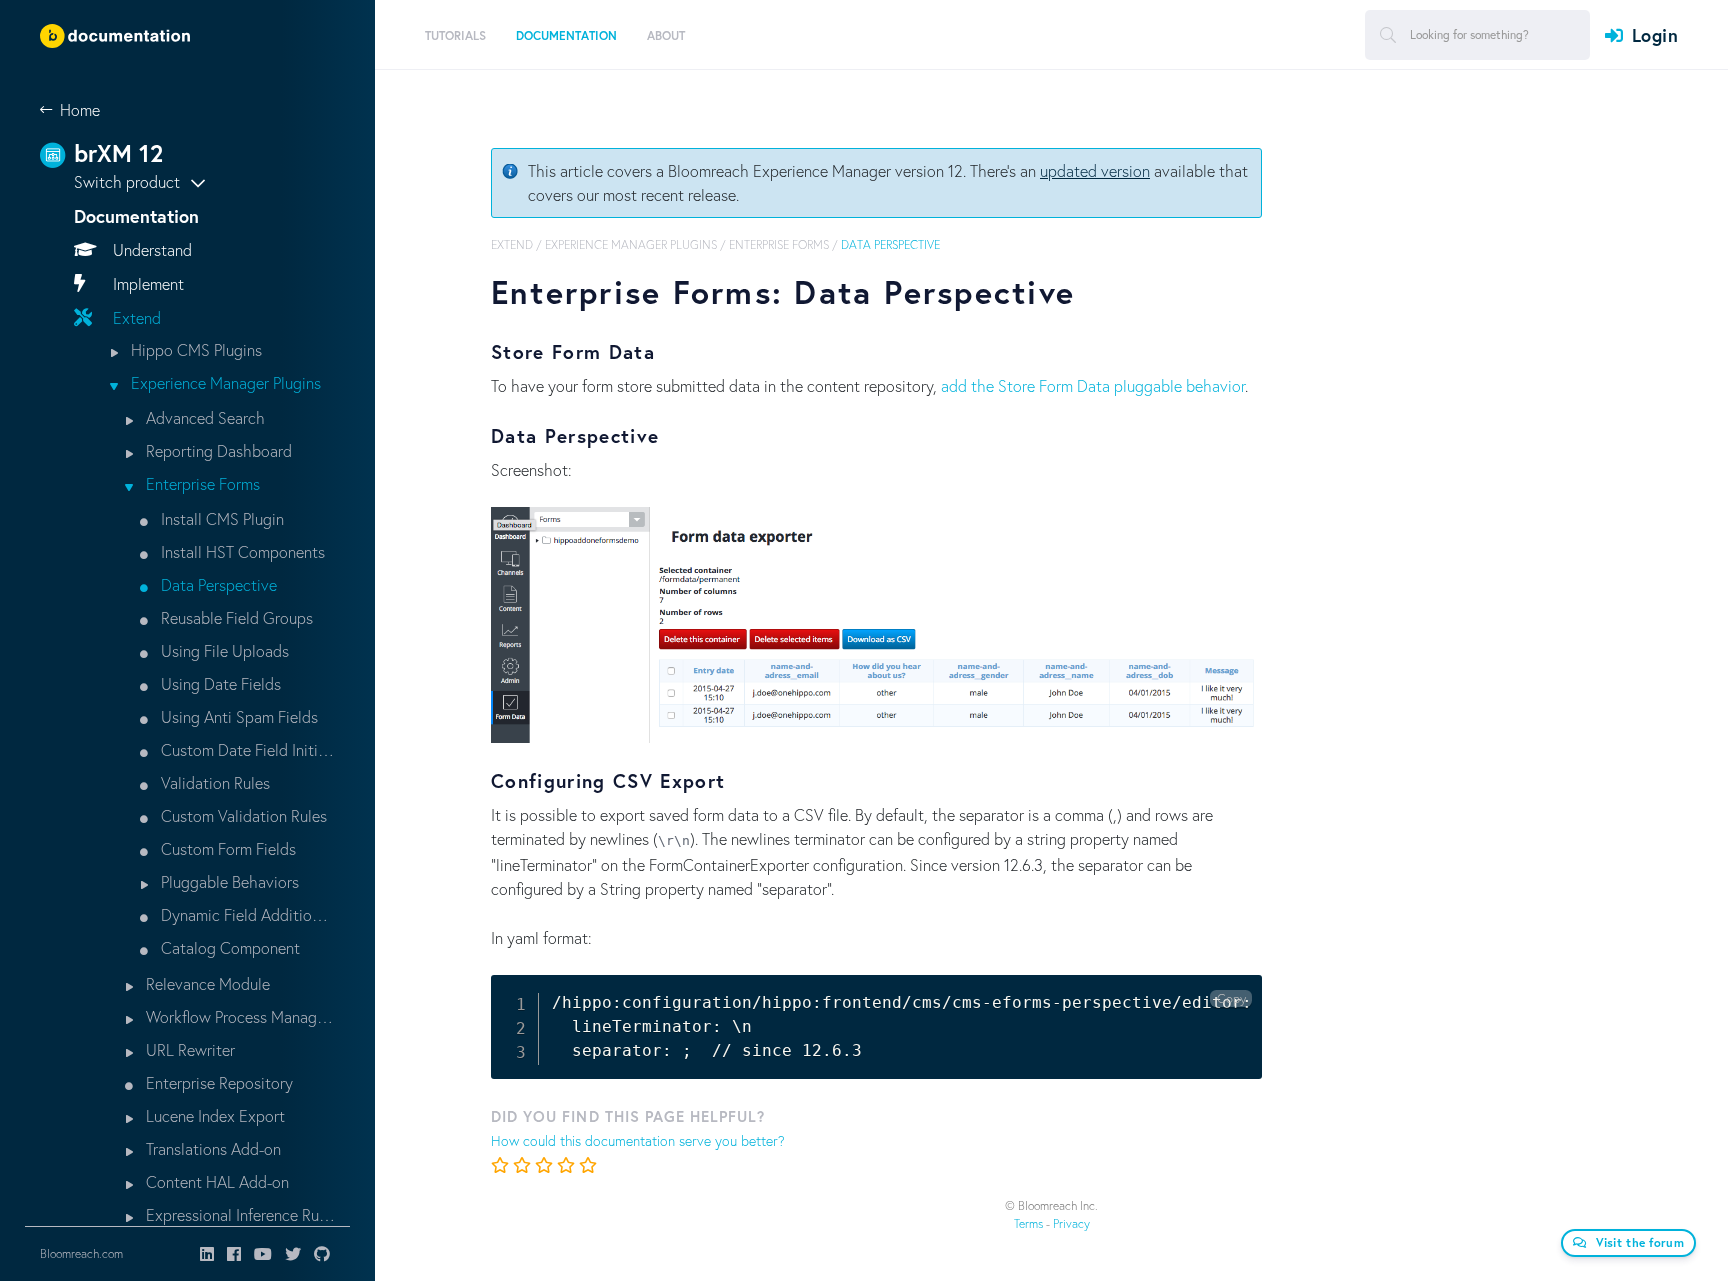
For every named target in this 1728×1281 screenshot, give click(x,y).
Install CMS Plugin (220, 518)
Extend (135, 317)
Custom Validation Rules (242, 815)
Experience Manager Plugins (224, 382)
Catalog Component (228, 947)
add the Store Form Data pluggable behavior (1093, 385)
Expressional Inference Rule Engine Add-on (238, 1214)
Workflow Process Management (238, 1016)
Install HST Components (241, 551)
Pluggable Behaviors (228, 881)
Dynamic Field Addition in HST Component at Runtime (246, 914)
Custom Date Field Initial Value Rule (246, 749)
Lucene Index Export (213, 1115)
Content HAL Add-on (215, 1181)
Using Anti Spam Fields (237, 716)
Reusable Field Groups (235, 617)
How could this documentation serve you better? (638, 1140)
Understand (150, 249)
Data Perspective (217, 584)
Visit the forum (1640, 1242)
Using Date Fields (219, 683)
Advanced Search (203, 417)
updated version (1095, 170)
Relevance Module (206, 983)
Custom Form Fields (226, 848)
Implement (146, 283)
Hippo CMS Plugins (194, 349)
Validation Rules (213, 782)
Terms (1028, 1223)
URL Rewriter (188, 1049)
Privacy (1071, 1223)
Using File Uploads (223, 650)
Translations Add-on (211, 1148)
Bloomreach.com (81, 1253)
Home (80, 109)
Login (1655, 35)
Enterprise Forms (201, 483)
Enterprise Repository (217, 1082)
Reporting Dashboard (217, 450)
